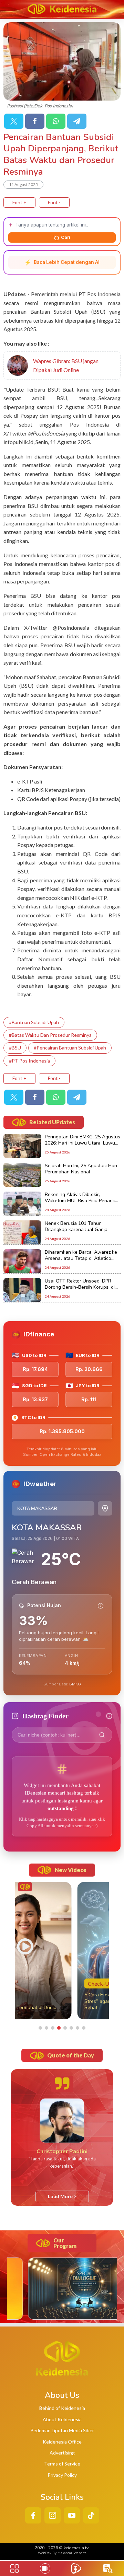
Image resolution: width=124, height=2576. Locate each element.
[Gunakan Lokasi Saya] (105, 1508)
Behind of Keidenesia (62, 2408)
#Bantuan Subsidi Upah (34, 1022)
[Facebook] (35, 121)
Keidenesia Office (62, 2442)
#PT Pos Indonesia (29, 1061)
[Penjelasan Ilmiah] (101, 1606)
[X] (14, 121)
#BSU (15, 1048)
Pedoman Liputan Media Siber (62, 2430)
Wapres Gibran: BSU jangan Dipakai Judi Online (66, 365)
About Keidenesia (62, 2419)
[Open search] (108, 2569)
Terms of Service (62, 2464)
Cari (66, 237)
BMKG (75, 1684)
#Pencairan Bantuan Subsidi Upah (70, 1048)
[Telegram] (77, 121)
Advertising (62, 2453)
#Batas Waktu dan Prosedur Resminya (50, 1035)
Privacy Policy (62, 2475)
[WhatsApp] (56, 121)
